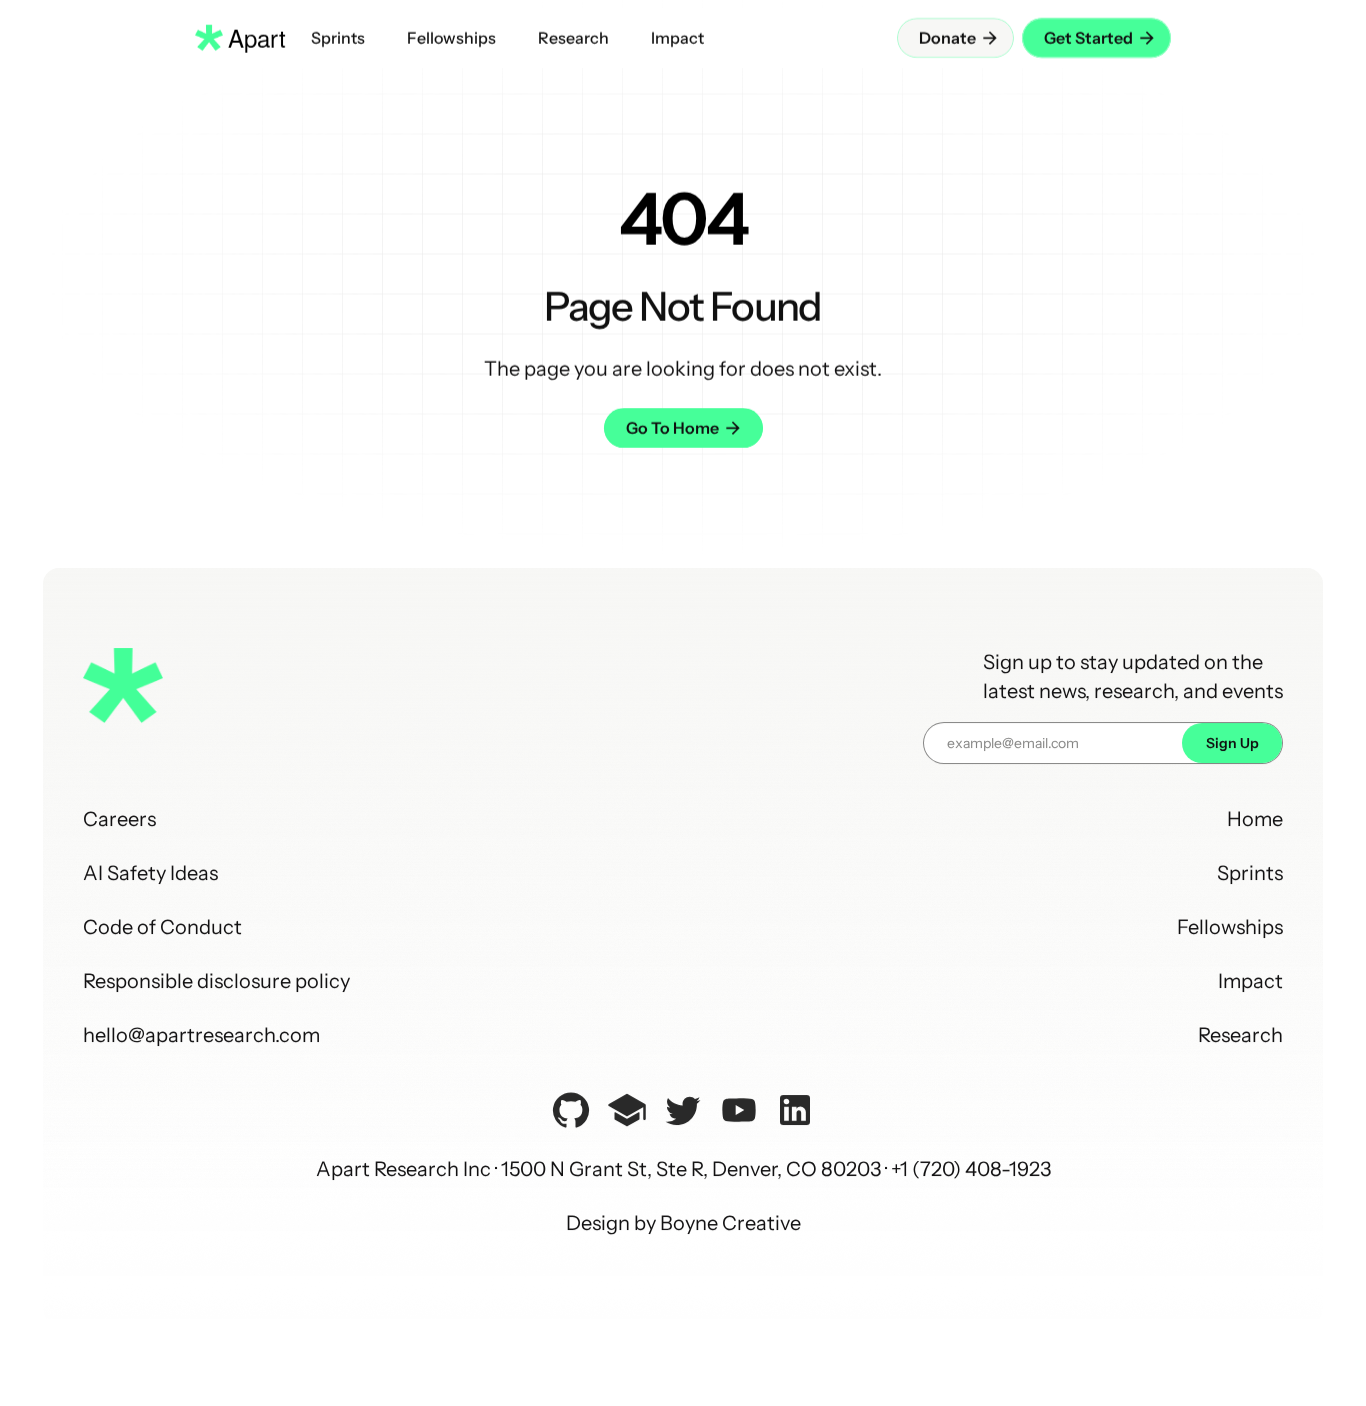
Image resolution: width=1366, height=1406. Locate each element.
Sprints (1250, 873)
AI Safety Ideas (150, 873)
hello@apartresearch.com (201, 1035)
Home (1255, 819)
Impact (1250, 981)
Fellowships (1230, 927)
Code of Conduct (162, 927)
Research (1240, 1035)
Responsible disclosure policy (216, 981)
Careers (119, 819)
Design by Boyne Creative (683, 1223)
